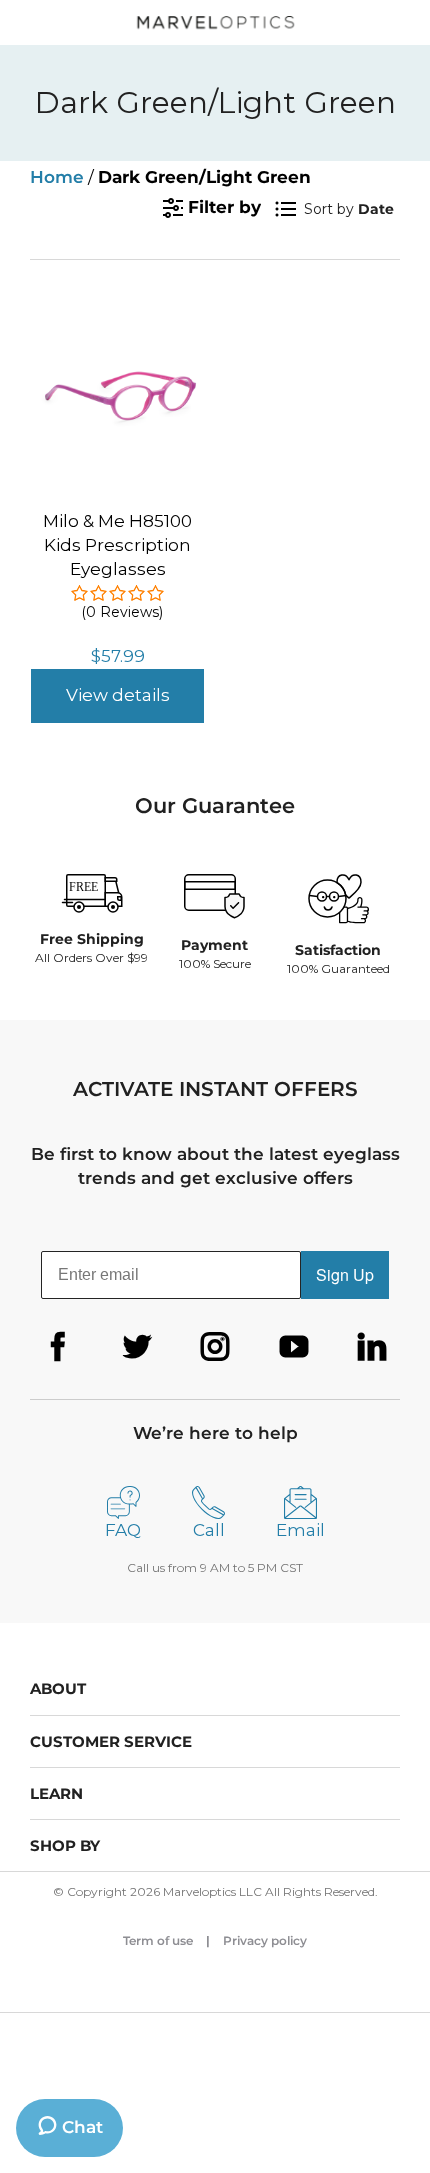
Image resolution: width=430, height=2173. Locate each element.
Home (57, 177)
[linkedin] (372, 1347)
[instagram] (215, 1347)
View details (118, 695)
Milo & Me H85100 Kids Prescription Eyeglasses (117, 545)
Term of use (158, 1940)
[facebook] (58, 1347)
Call (209, 1530)
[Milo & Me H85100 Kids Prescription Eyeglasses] (117, 313)
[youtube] (294, 1347)
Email (300, 1530)
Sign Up (345, 1274)
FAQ (123, 1530)
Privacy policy (265, 1940)
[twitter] (137, 1347)
